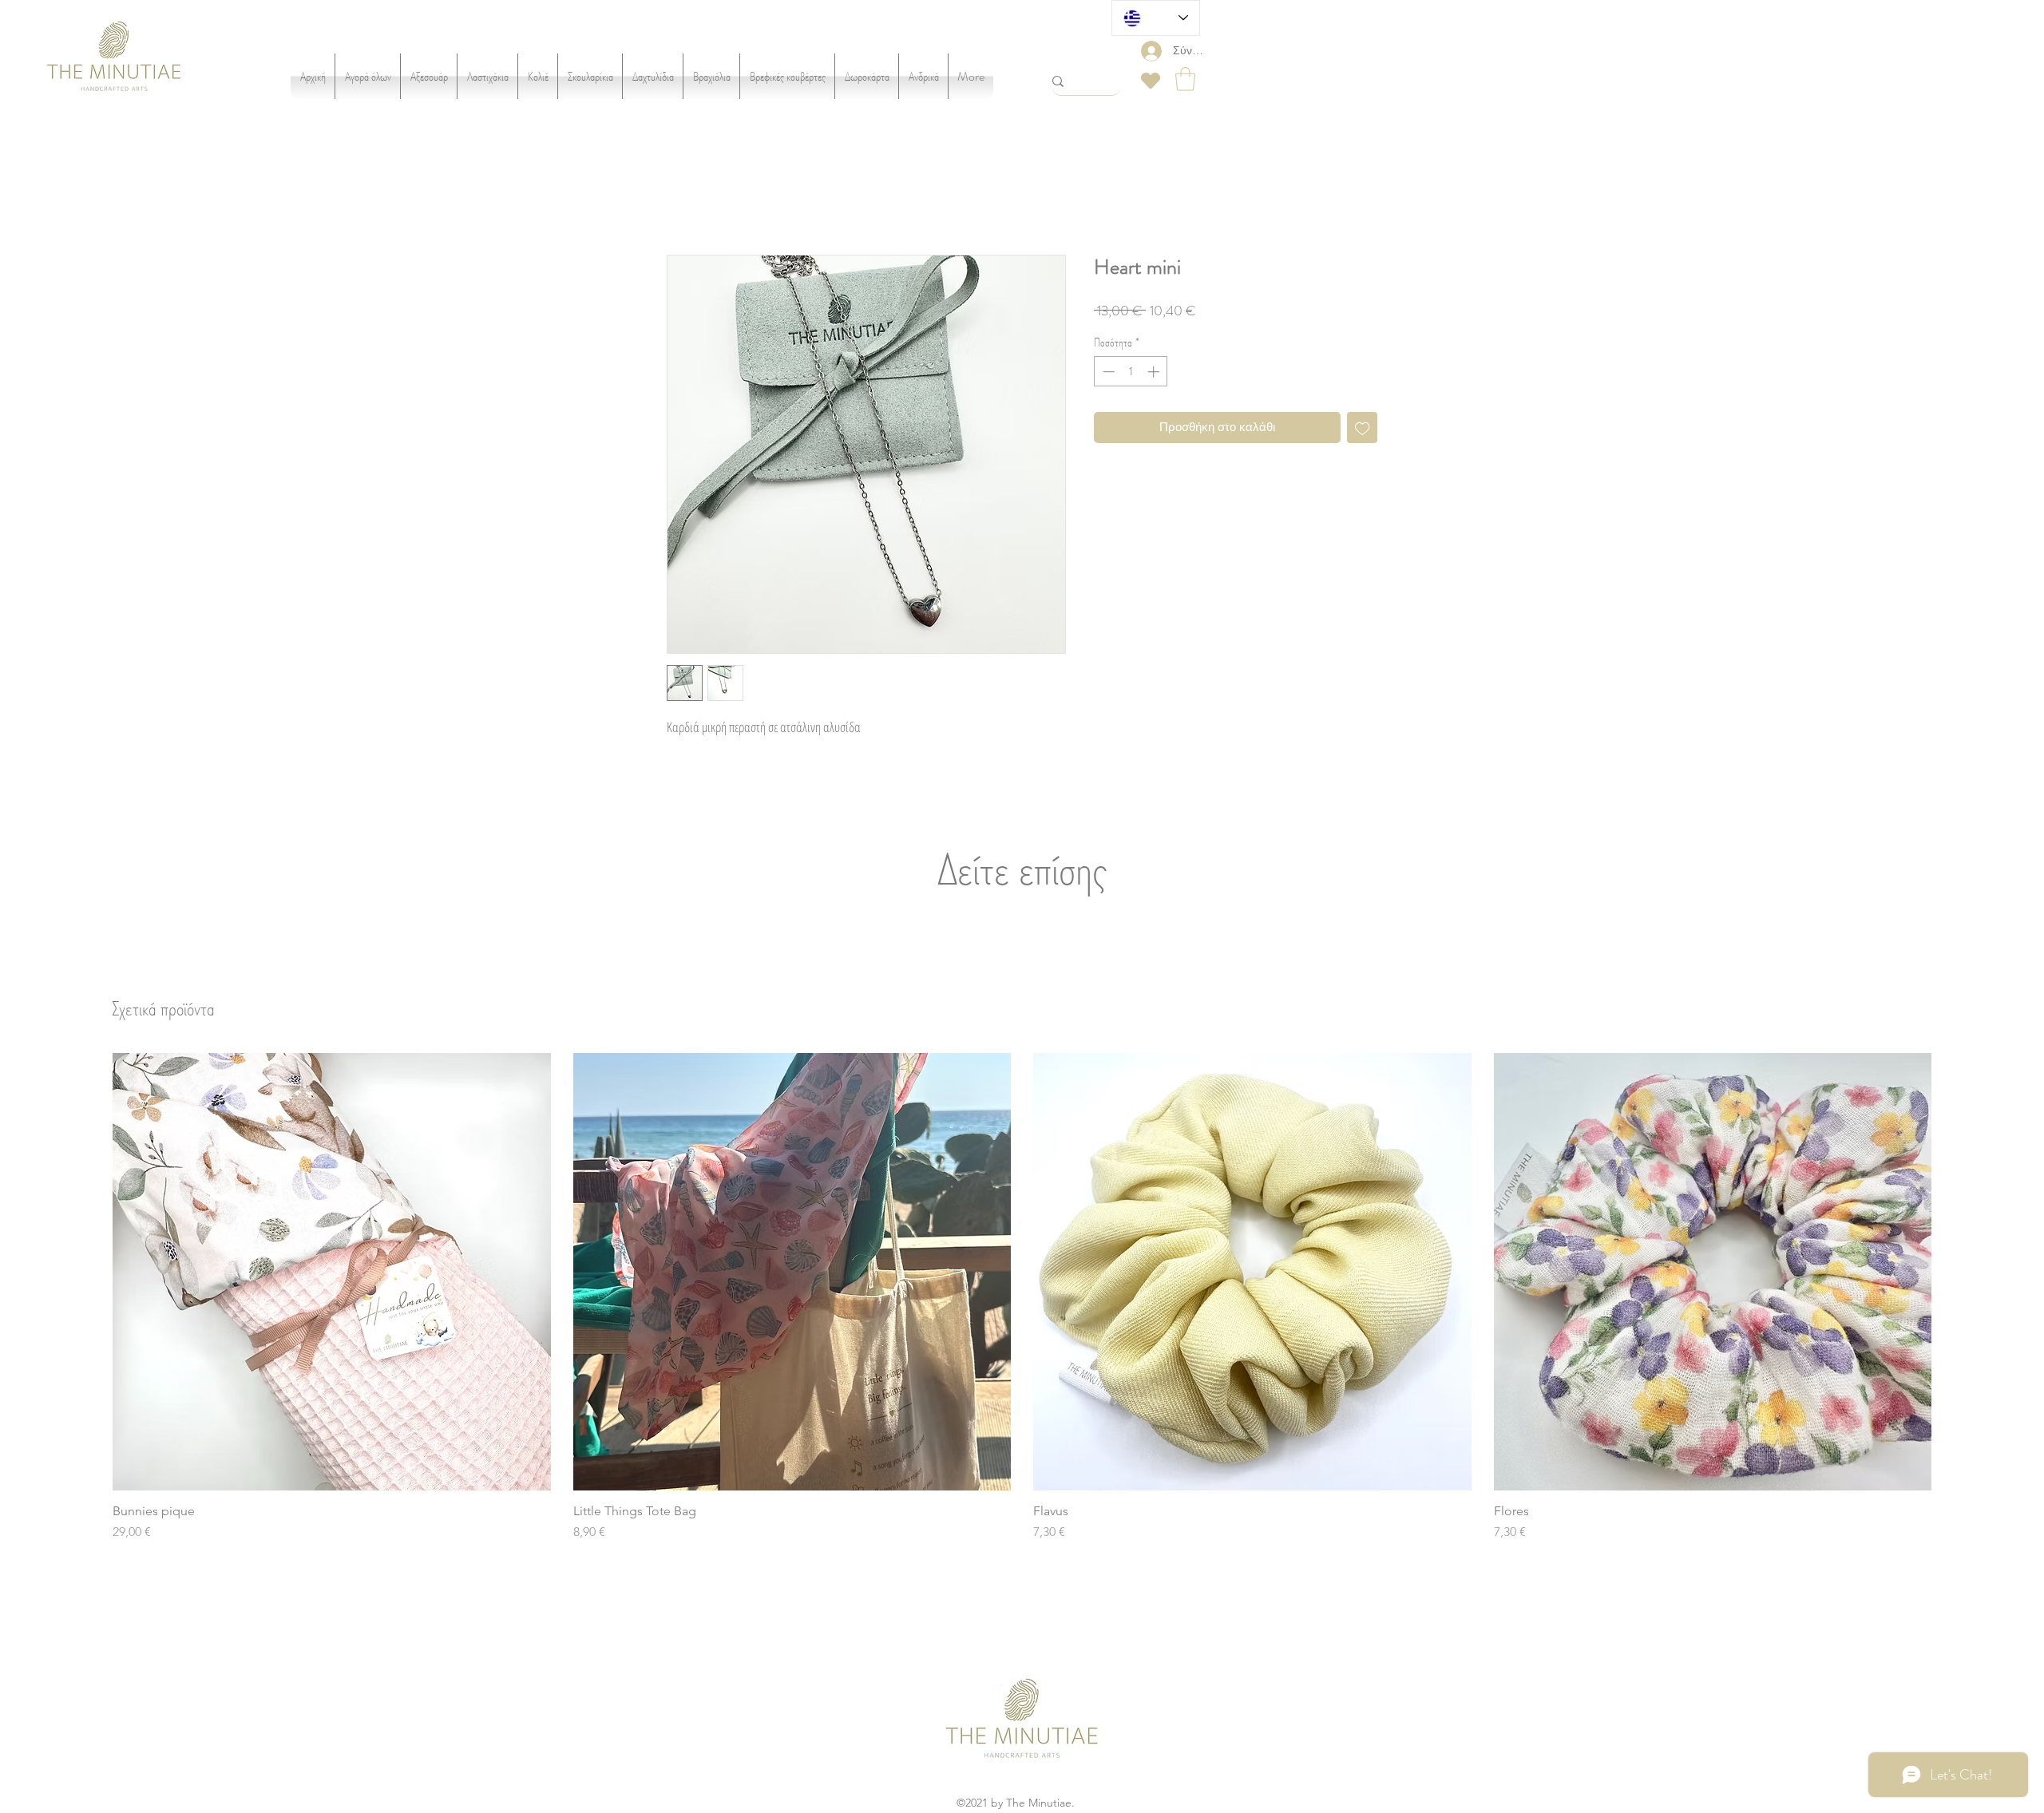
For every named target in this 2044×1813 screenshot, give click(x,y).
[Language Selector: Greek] (1156, 18)
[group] (1022, 1300)
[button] (1185, 79)
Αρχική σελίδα (693, 199)
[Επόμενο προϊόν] (1955, 1273)
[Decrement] (1107, 374)
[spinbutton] (1131, 374)
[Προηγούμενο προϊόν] (89, 1273)
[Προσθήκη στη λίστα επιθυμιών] (1363, 430)
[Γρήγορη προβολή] (332, 1275)
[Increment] (1155, 374)
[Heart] (1151, 81)
